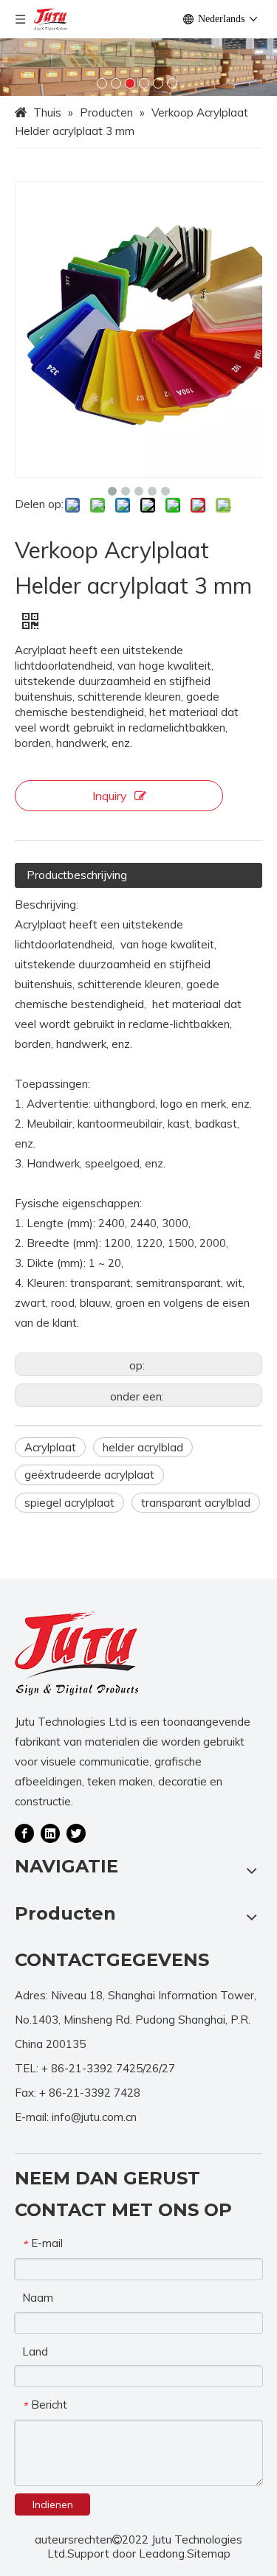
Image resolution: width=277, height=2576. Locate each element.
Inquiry (110, 796)
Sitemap (209, 2554)
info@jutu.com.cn (94, 2117)
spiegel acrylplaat (69, 1503)
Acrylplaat (50, 1447)
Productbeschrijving (77, 875)
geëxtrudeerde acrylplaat (89, 1475)
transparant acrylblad (196, 1503)
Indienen (53, 2504)
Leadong (162, 2554)
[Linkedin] (50, 1833)
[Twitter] (76, 1833)
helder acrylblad (143, 1447)
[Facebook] (24, 1833)
